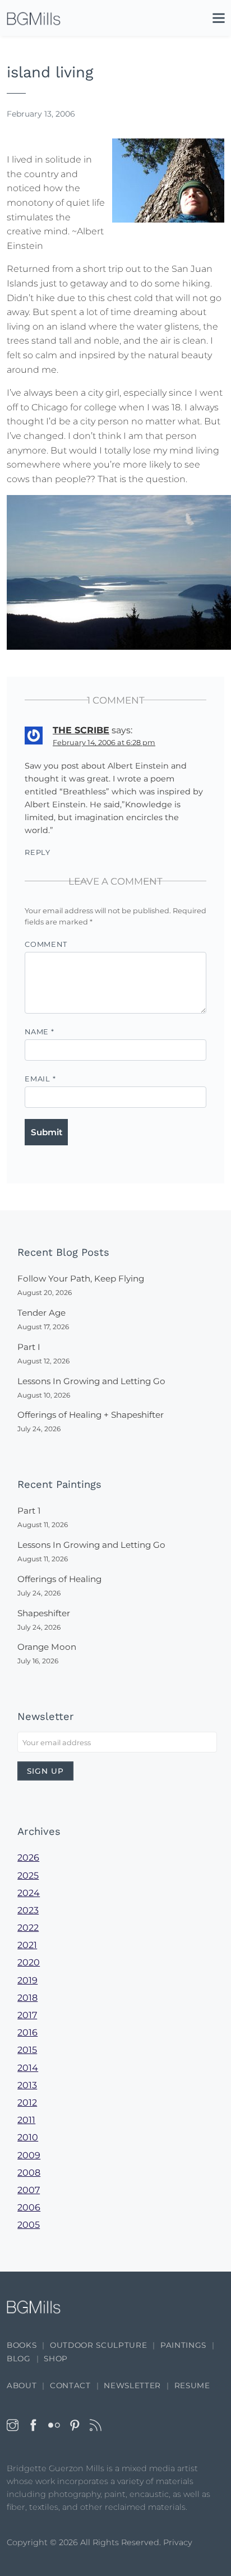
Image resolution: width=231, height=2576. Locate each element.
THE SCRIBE (81, 730)
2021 (27, 1945)
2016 (27, 2032)
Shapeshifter (44, 1613)
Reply (38, 852)
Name (40, 1032)
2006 (29, 2207)
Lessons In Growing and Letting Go (91, 1381)
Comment (46, 944)
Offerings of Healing (59, 1579)
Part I (29, 1347)
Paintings (183, 2345)
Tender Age (41, 1313)
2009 (29, 2155)
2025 (28, 1876)
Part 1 (29, 1511)
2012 (27, 2103)
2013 (27, 2085)
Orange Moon (47, 1647)
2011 (26, 2120)
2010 (28, 2137)
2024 (29, 1893)
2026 (28, 1858)
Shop (56, 2358)
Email (40, 1079)
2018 (27, 1998)
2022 (28, 1928)
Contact (70, 2385)
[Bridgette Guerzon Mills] (34, 19)
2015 (27, 2050)
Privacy (178, 2542)
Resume (192, 2385)
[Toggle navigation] (213, 20)
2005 (29, 2225)
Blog (19, 2358)
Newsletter (132, 2385)
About (22, 2385)
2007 (29, 2190)
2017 (27, 2015)
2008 (29, 2173)
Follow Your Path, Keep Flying (81, 1278)
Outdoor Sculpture (98, 2345)
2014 (28, 2068)
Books (22, 2345)
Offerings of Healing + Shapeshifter (91, 1415)
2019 (27, 1980)
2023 (28, 1910)
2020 (29, 1962)
